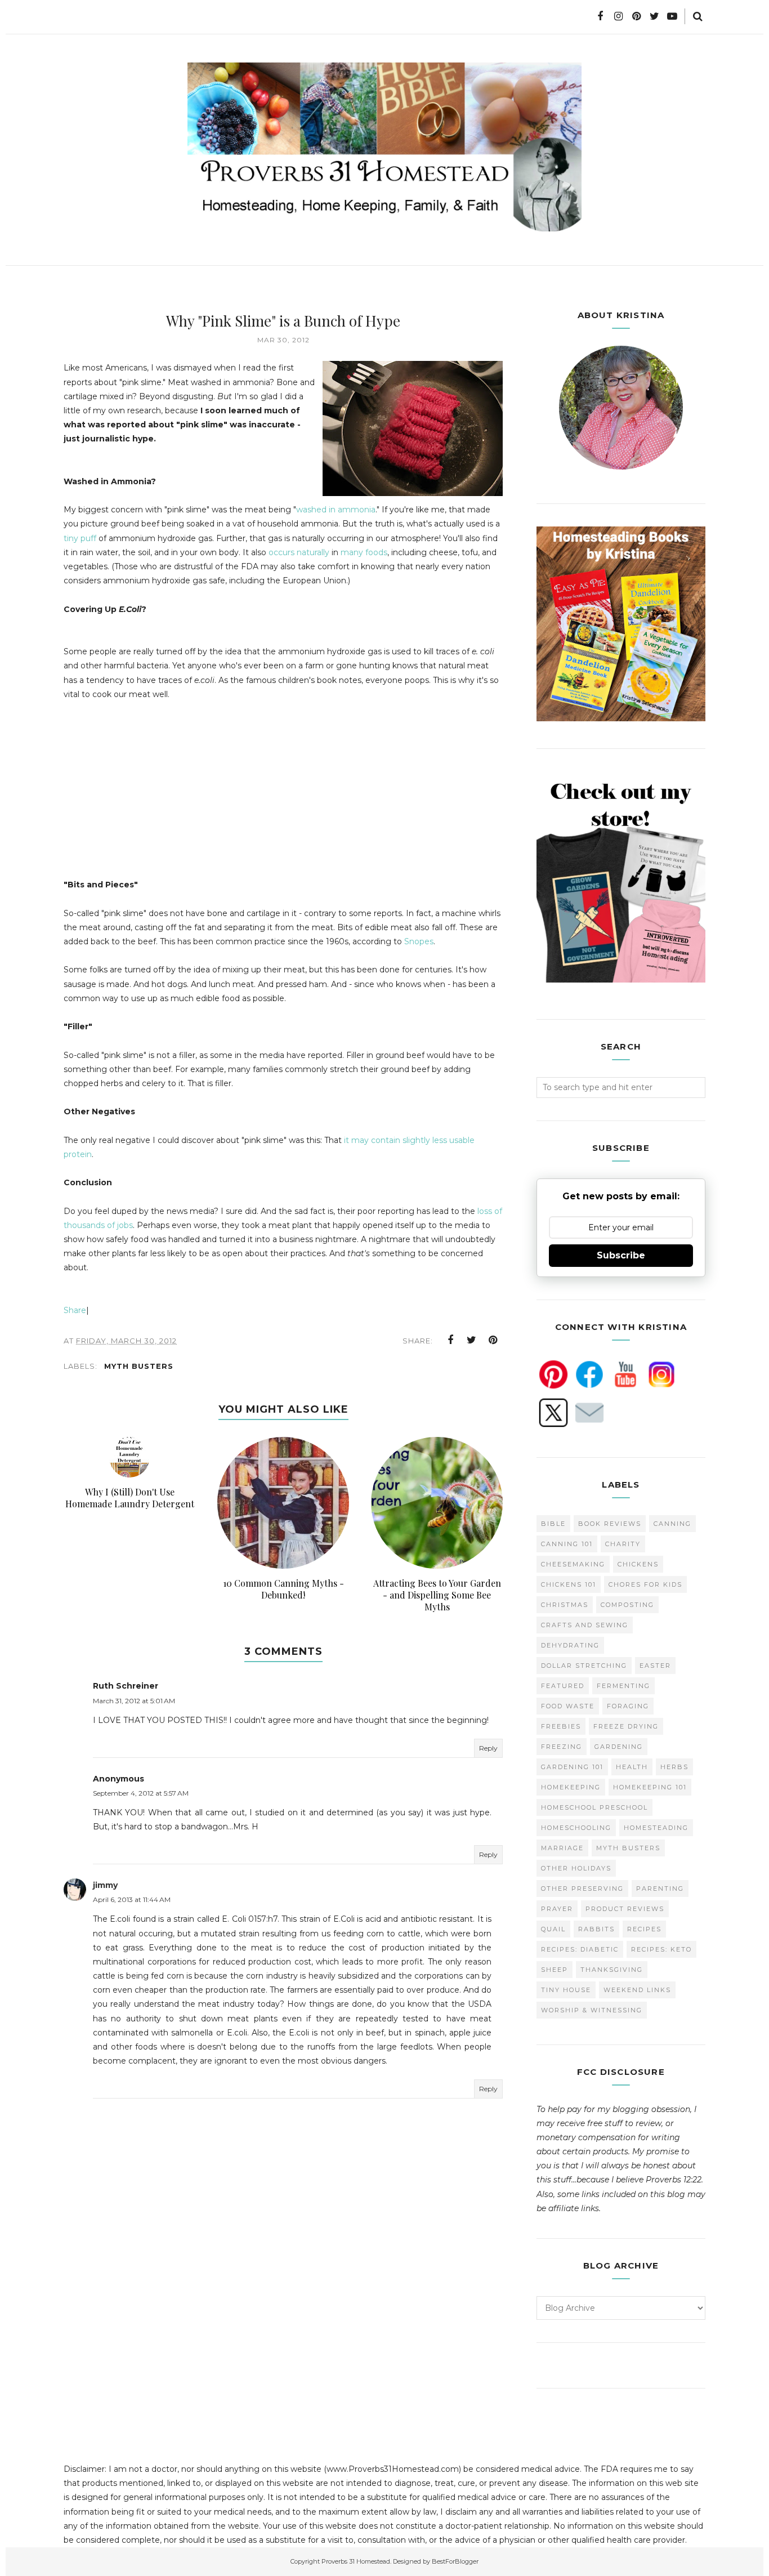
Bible (553, 1524)
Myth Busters (139, 1366)
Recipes (644, 1929)
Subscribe (621, 1255)
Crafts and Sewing (585, 1625)
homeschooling (576, 1828)
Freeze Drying (626, 1726)
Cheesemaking (573, 1564)
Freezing (562, 1747)
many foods (364, 552)
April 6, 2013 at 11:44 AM (132, 1899)
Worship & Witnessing (592, 2010)
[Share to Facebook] (450, 1340)
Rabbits (596, 1929)
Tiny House (566, 1990)
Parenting (660, 1889)
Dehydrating (570, 1645)
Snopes (419, 941)
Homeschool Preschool (594, 1807)
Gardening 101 (572, 1767)
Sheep (555, 1970)
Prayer (557, 1909)
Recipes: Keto (661, 1949)
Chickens (638, 1564)
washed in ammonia (336, 510)
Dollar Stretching (584, 1666)
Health (632, 1767)
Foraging (628, 1706)
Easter (655, 1666)
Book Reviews (610, 1524)
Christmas (565, 1605)
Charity (623, 1544)
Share (75, 1310)
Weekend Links (637, 1990)
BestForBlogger (455, 2561)
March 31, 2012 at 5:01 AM (134, 1701)
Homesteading (656, 1828)
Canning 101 (567, 1544)
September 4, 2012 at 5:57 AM (141, 1793)
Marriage (562, 1848)
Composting (627, 1605)
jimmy (105, 1885)
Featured (563, 1686)
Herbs (674, 1767)
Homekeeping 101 (650, 1787)
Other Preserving (582, 1889)
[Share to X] (472, 1340)
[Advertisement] (158, 794)
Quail (553, 1929)
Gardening (619, 1747)
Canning (672, 1524)
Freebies (561, 1726)
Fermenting (623, 1686)
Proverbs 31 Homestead (356, 2561)
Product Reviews (625, 1909)
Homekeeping (571, 1787)
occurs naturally (299, 552)
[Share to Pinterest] (493, 1340)
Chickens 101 (569, 1584)
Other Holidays (576, 1868)
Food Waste (568, 1706)
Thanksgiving (612, 1970)
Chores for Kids (645, 1584)
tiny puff (80, 538)
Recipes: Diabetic (580, 1949)
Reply (488, 1748)
